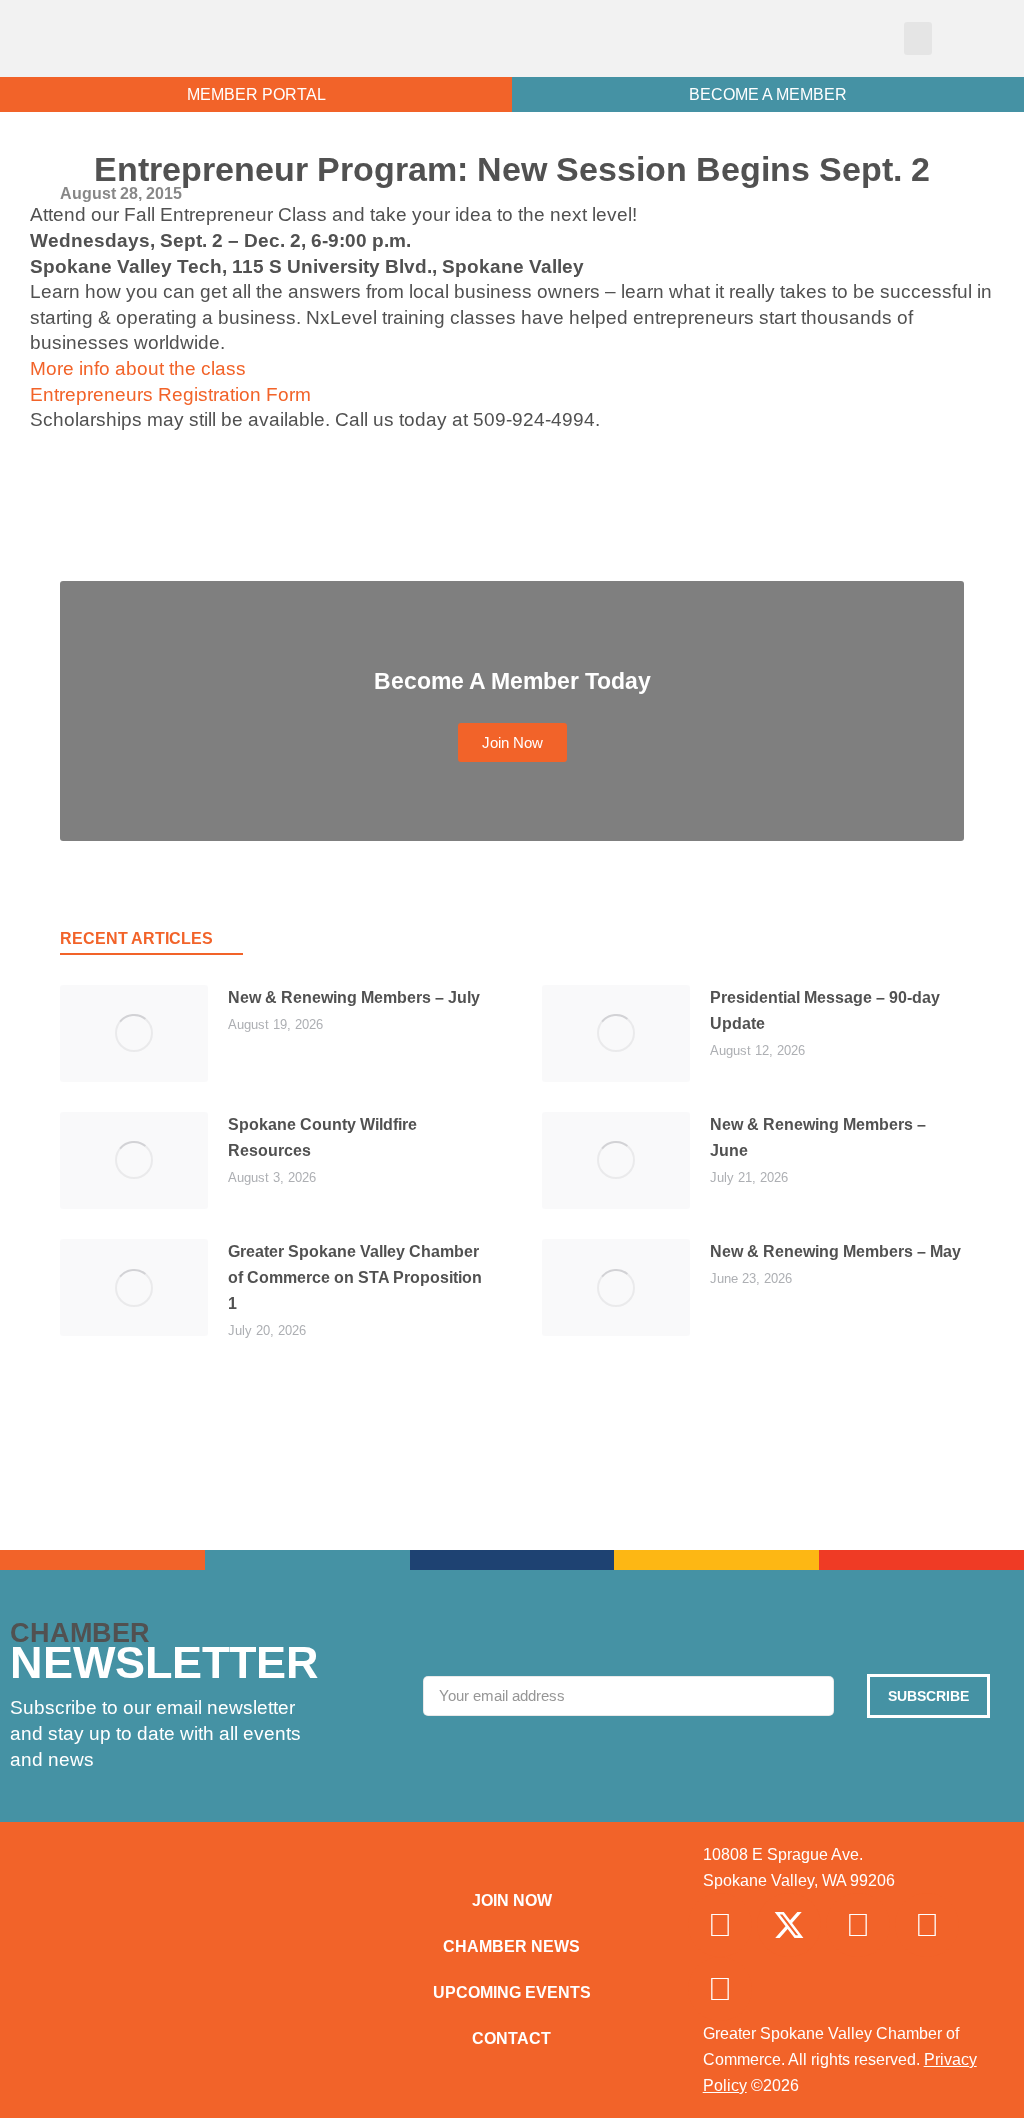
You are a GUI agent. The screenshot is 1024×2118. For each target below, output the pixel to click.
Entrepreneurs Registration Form (170, 394)
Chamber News (511, 1946)
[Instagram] (858, 1925)
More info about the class (138, 368)
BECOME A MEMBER (768, 94)
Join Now (512, 1900)
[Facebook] (720, 1925)
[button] (918, 38)
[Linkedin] (927, 1925)
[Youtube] (720, 1989)
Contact (511, 2038)
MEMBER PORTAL (256, 94)
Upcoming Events (512, 1992)
